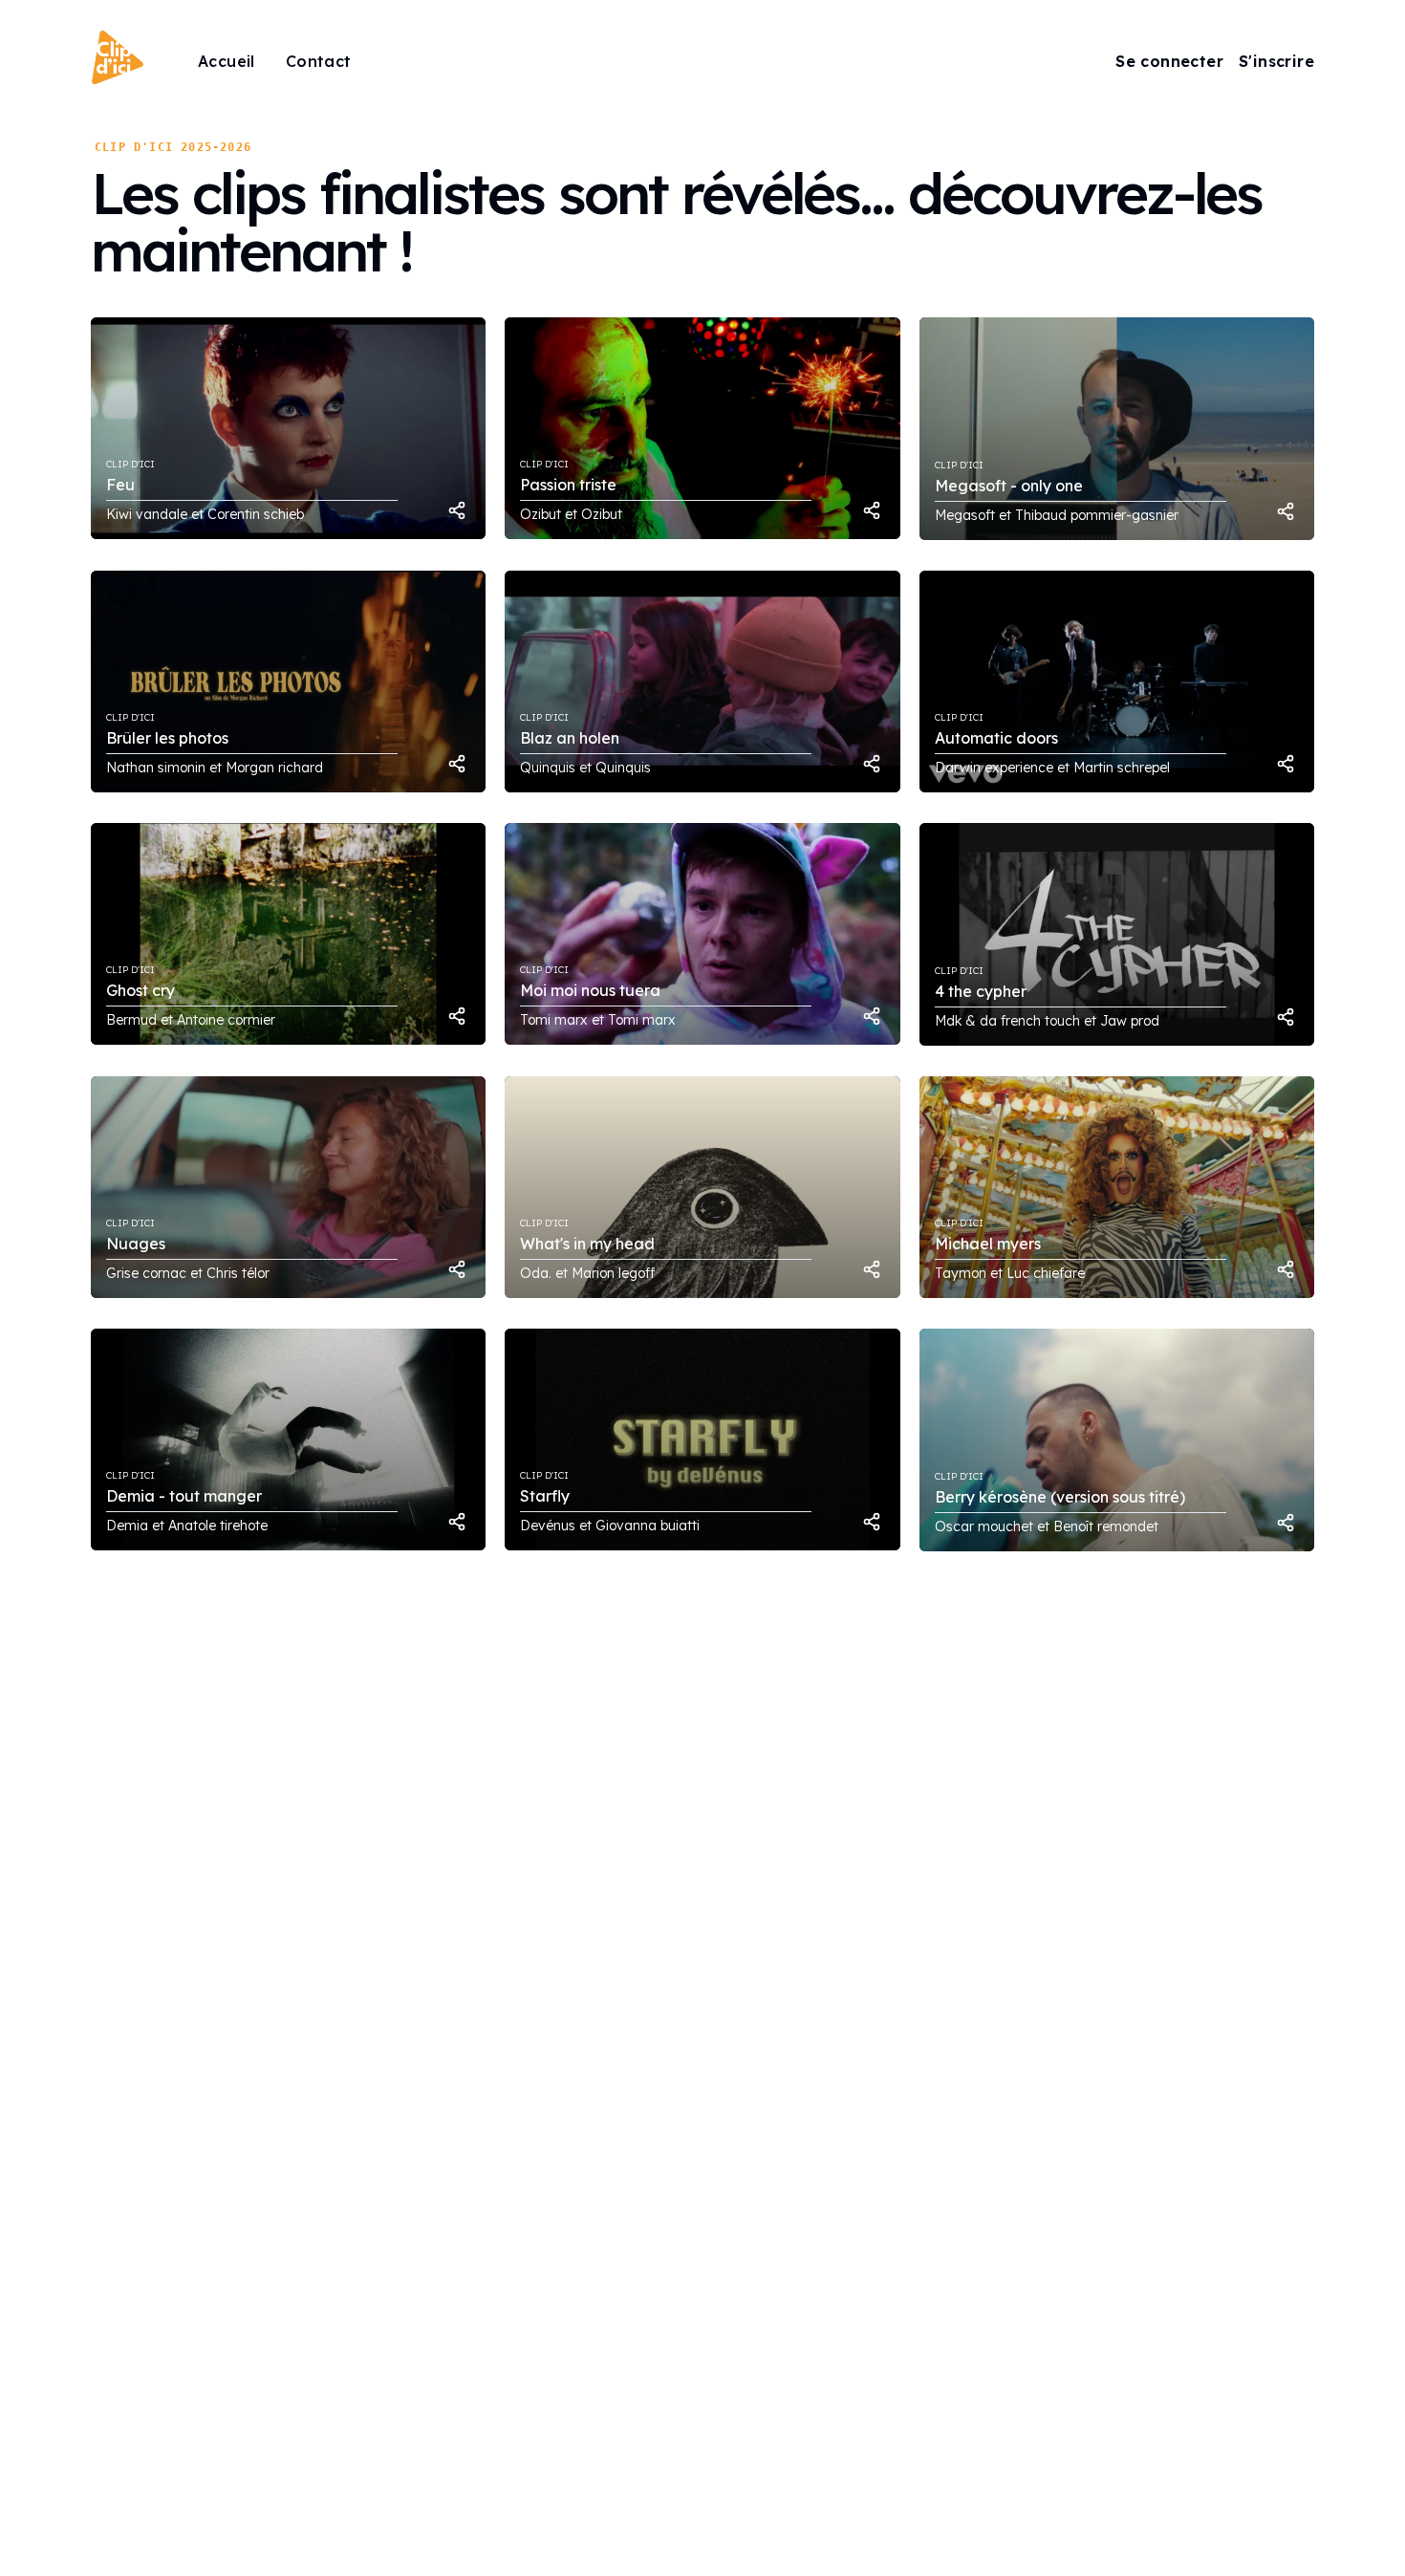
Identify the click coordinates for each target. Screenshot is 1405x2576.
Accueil (227, 61)
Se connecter (1169, 61)
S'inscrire (1276, 61)
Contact (319, 61)
